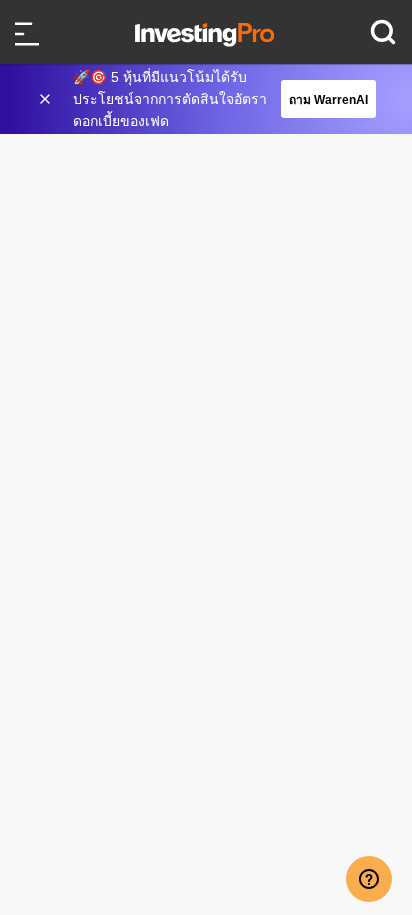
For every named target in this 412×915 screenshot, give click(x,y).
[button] (216, 99)
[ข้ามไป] (47, 99)
